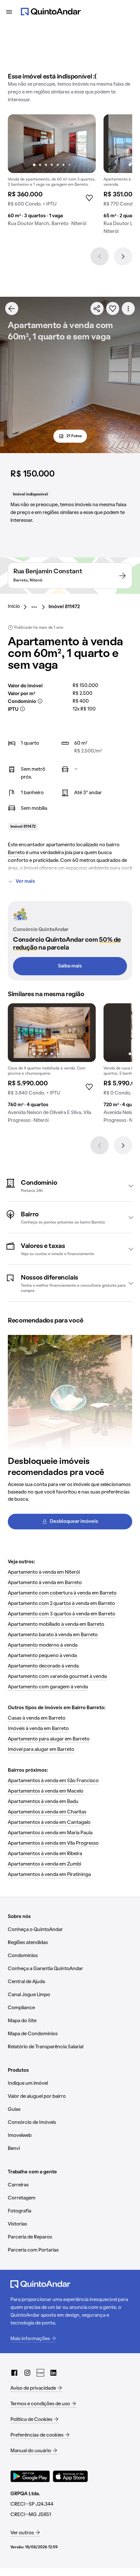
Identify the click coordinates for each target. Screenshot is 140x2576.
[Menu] (9, 12)
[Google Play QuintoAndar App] (30, 2476)
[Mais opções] (128, 308)
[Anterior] (100, 256)
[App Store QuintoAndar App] (70, 2476)
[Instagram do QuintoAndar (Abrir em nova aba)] (27, 2373)
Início (14, 607)
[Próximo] (123, 256)
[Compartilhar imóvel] (97, 308)
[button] (70, 1186)
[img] (52, 144)
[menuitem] (19, 607)
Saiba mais (70, 966)
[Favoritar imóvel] (113, 308)
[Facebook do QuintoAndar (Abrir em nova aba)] (14, 2373)
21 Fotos (74, 436)
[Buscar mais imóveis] (12, 308)
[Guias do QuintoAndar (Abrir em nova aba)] (40, 2373)
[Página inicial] (51, 12)
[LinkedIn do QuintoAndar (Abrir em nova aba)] (53, 2373)
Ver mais (25, 881)
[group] (52, 173)
